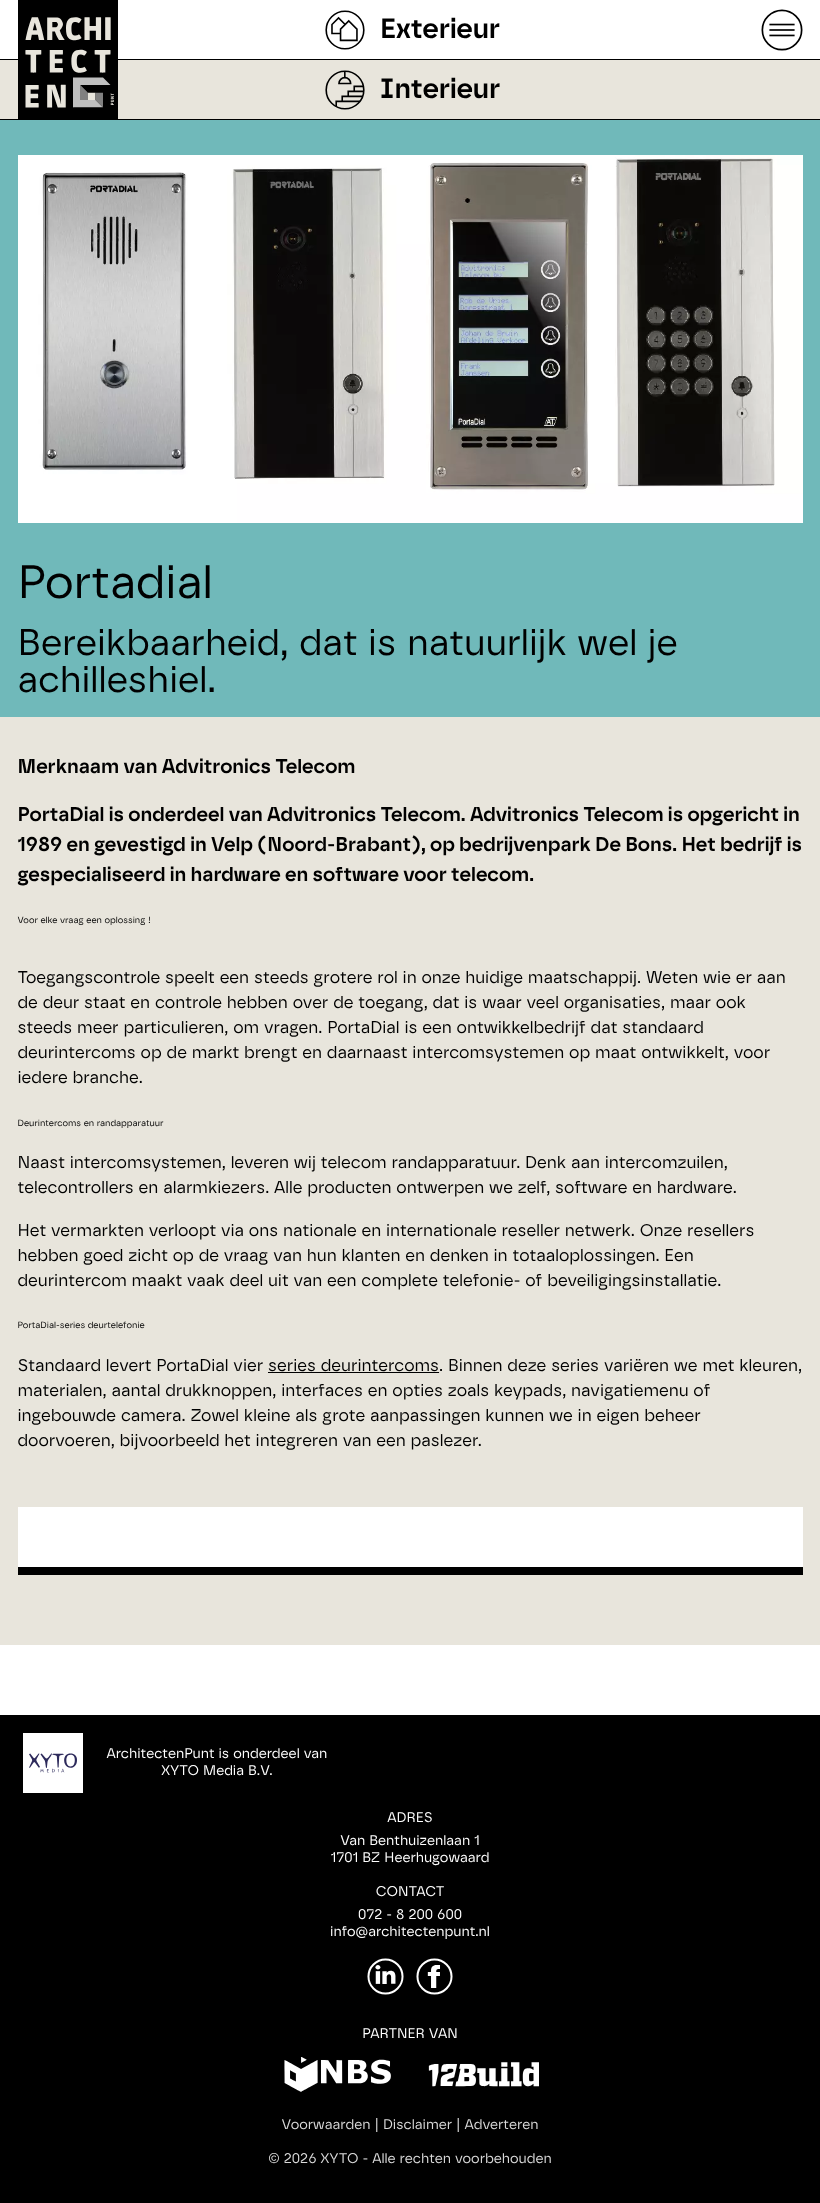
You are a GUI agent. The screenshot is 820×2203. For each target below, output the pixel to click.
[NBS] (337, 2078)
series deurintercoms (353, 1366)
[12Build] (483, 2078)
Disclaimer (417, 2125)
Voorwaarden (326, 2125)
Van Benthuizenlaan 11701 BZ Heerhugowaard (409, 1849)
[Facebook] (434, 1976)
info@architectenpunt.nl (410, 1932)
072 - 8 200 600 (410, 1915)
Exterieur (440, 30)
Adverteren (502, 2125)
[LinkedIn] (385, 1976)
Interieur (440, 90)
